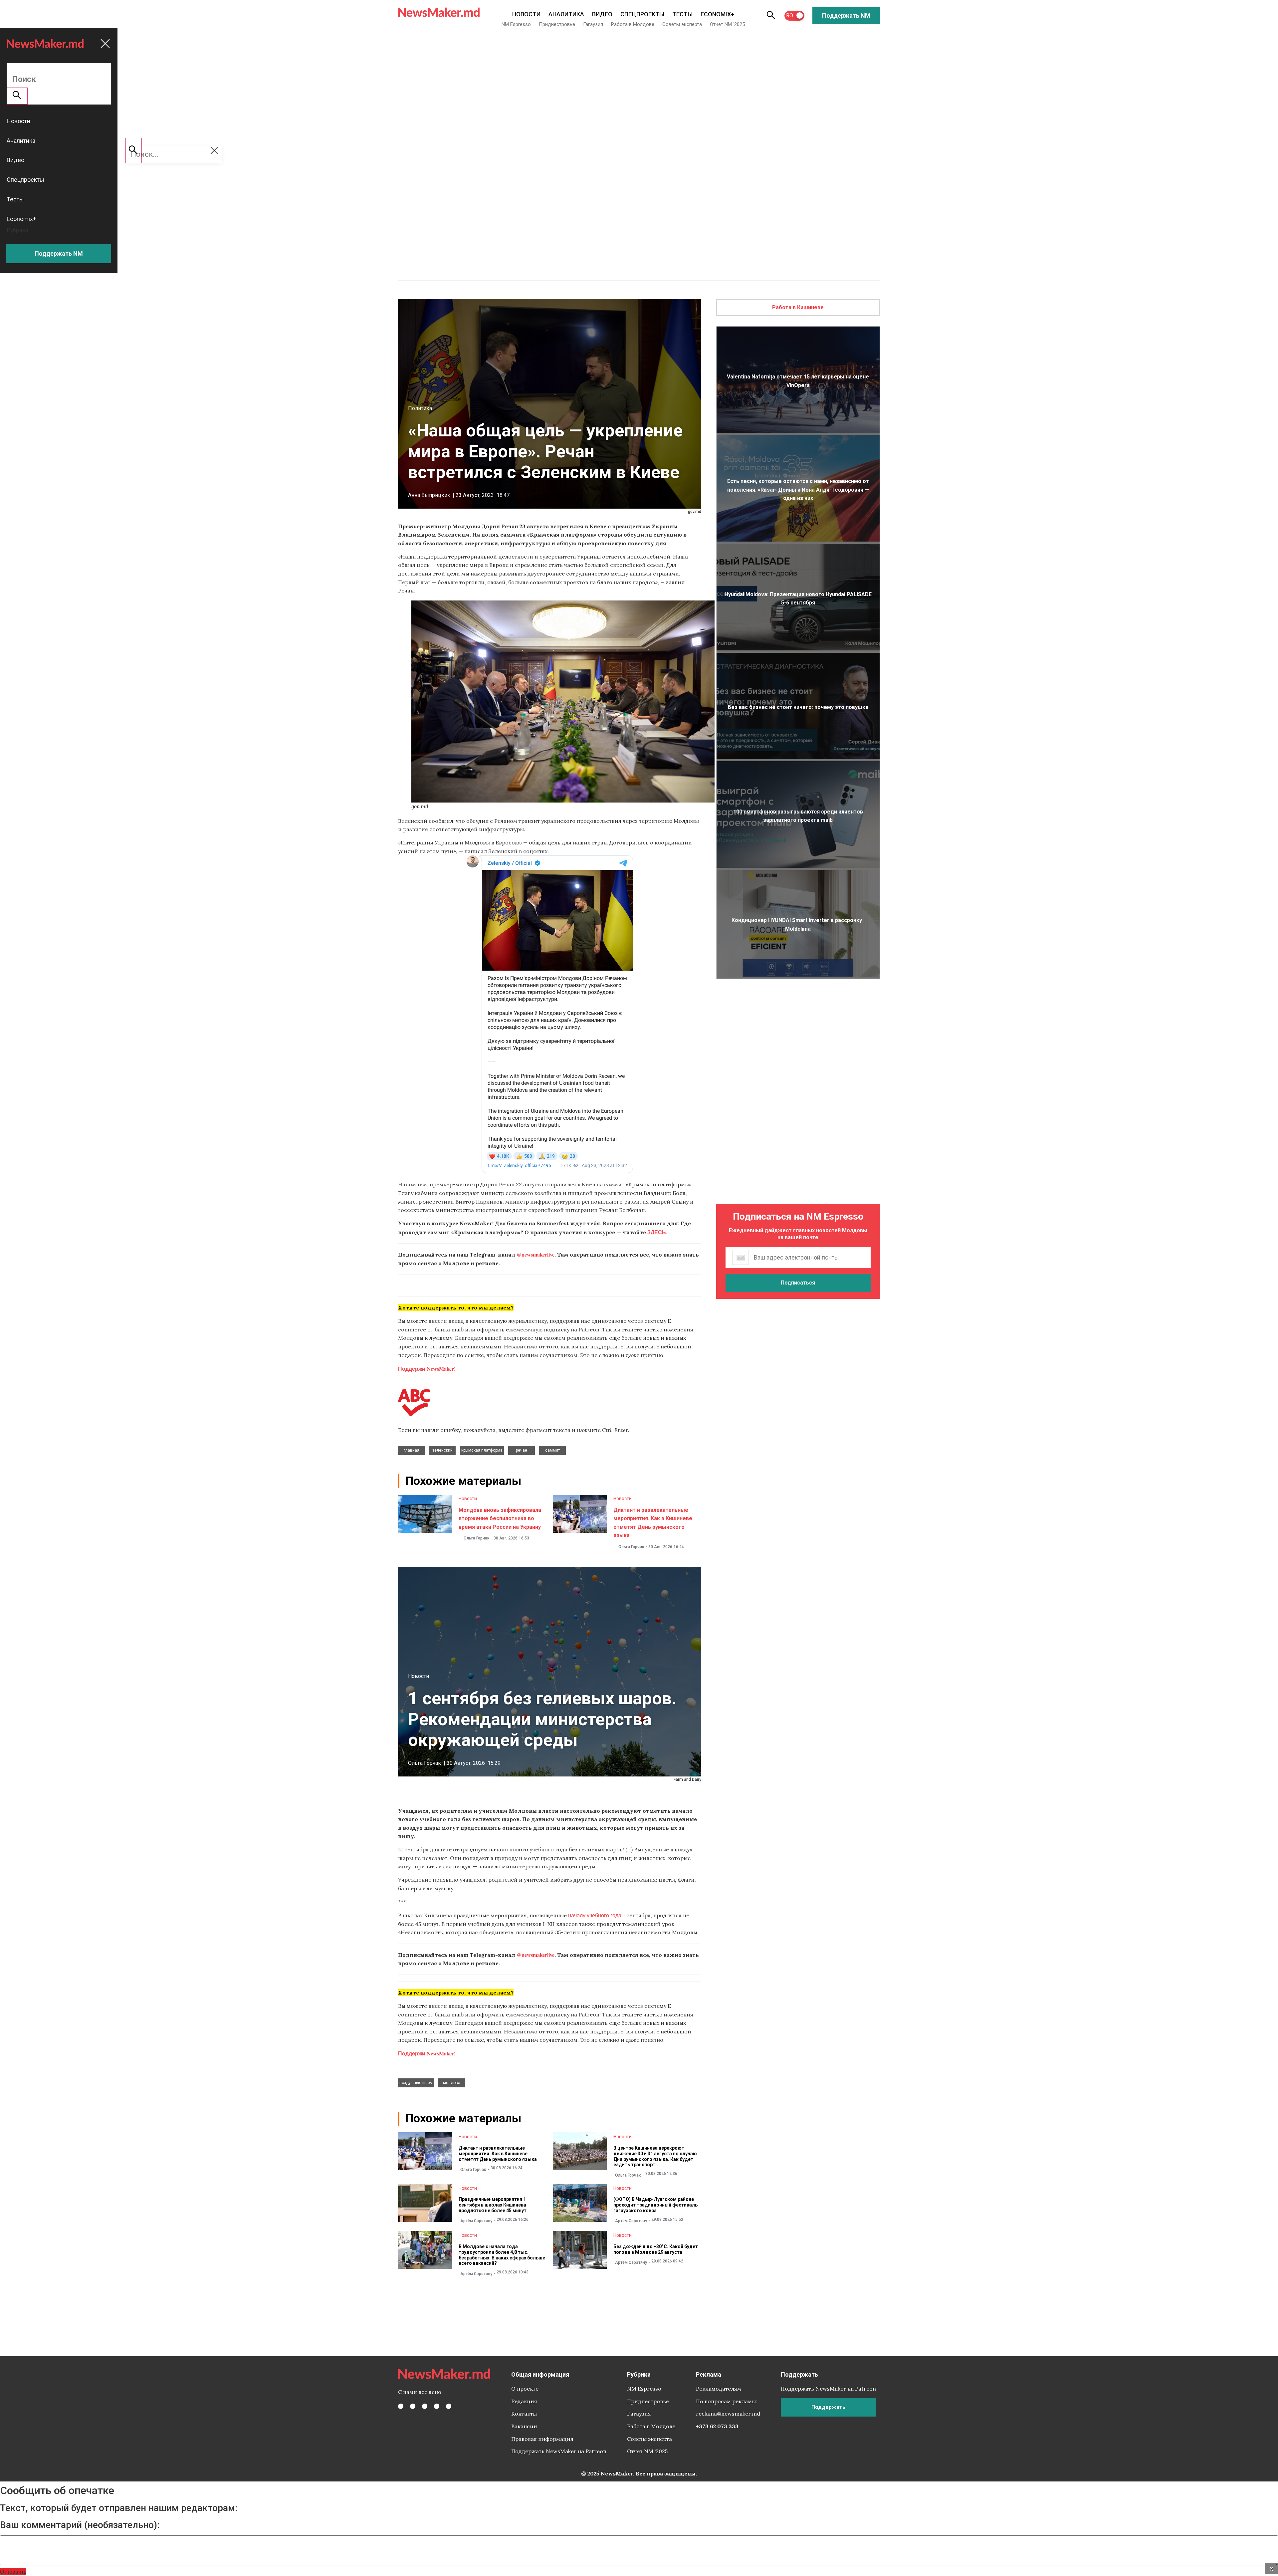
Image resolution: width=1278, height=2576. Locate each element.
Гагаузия (593, 24)
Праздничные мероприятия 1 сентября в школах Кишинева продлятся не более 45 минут (493, 2205)
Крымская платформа (482, 1450)
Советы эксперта (682, 24)
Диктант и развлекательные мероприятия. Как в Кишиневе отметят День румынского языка (498, 2154)
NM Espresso (516, 24)
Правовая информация (542, 2439)
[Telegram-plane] (449, 2406)
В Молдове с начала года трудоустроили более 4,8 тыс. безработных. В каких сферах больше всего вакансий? (502, 2255)
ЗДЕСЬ (657, 1232)
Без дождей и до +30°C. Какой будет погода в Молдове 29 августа (656, 2249)
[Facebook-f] (401, 2406)
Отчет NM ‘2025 (727, 24)
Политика (420, 408)
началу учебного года (595, 1915)
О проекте (525, 2389)
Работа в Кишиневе (798, 307)
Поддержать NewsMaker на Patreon (559, 2451)
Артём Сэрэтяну (476, 2221)
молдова (452, 2083)
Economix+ (717, 14)
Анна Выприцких (429, 495)
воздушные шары (416, 2083)
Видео (602, 14)
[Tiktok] (437, 2406)
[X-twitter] (413, 2406)
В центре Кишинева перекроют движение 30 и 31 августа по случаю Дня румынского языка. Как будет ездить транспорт (655, 2156)
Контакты (524, 2414)
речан (522, 1450)
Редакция (524, 2401)
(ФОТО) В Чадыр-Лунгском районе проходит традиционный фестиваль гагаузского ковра (655, 2205)
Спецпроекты (642, 14)
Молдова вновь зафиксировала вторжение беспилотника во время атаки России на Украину (500, 1519)
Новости (526, 14)
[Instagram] (425, 2406)
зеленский (442, 1450)
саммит (552, 1450)
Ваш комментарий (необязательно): (80, 2525)
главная (412, 1450)
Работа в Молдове (633, 24)
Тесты (682, 14)
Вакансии (524, 2426)
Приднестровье (557, 24)
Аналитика (566, 14)
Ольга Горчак (477, 1538)
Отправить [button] (13, 2572)
